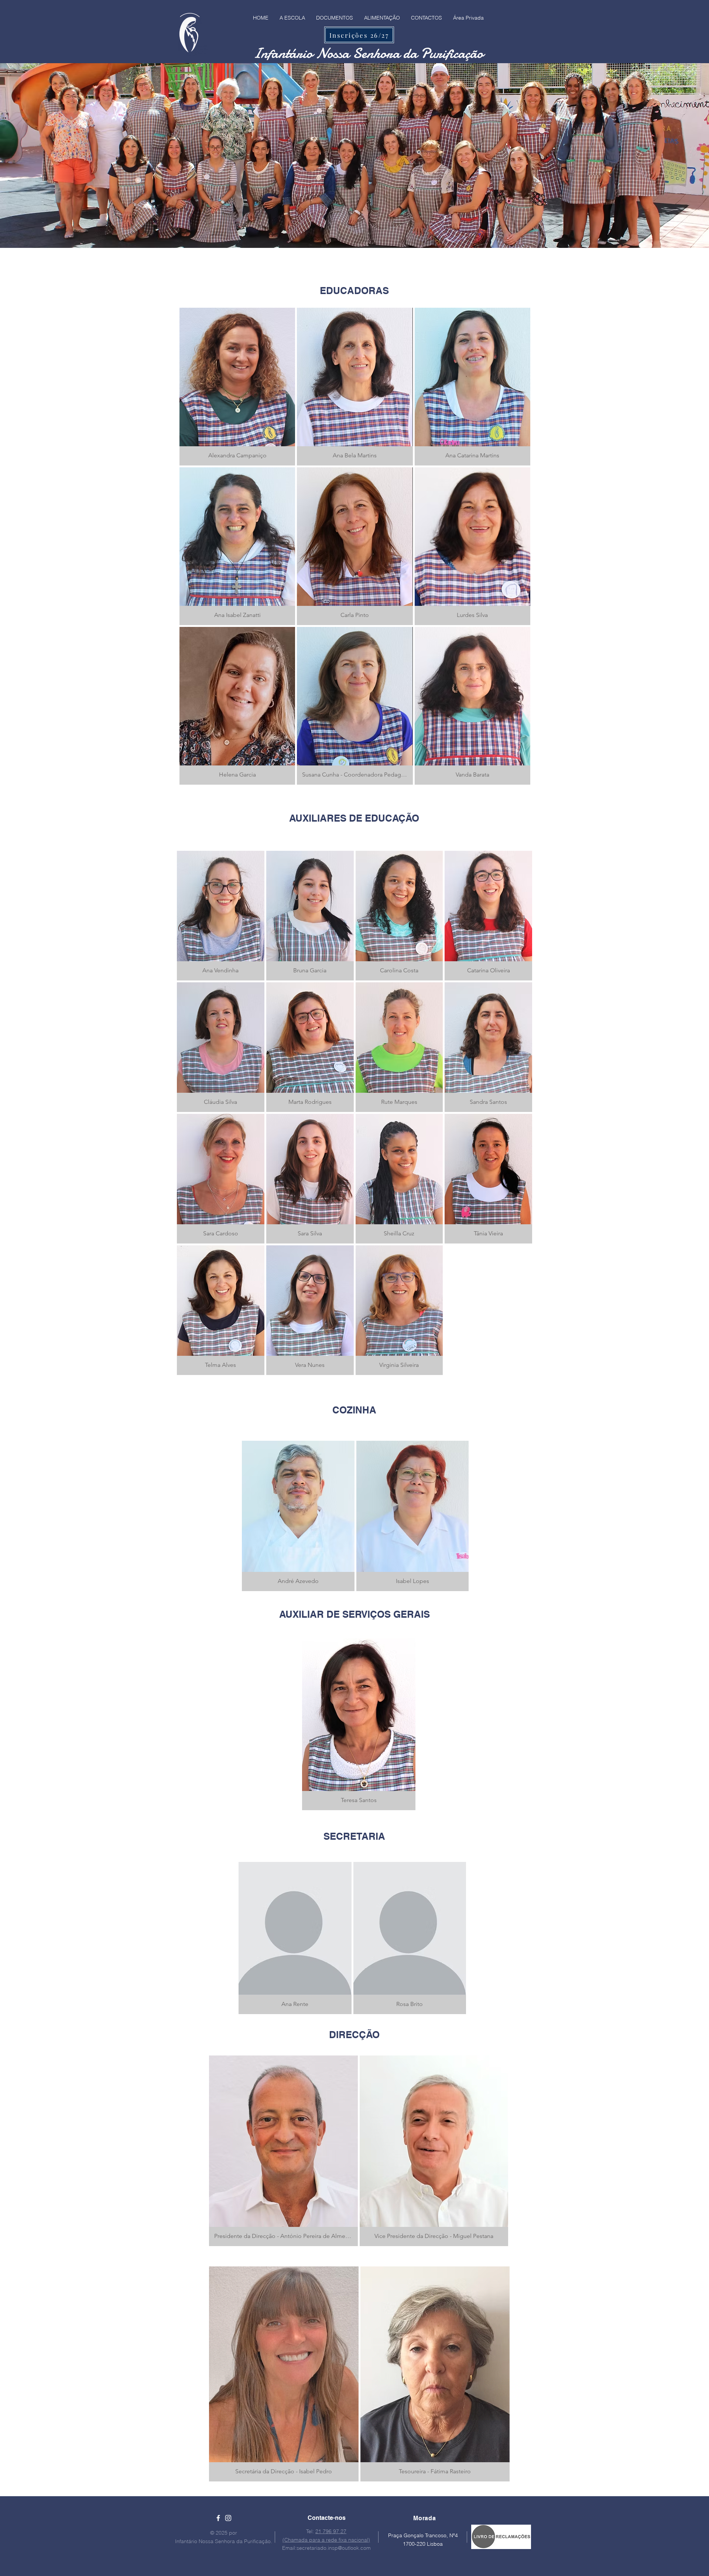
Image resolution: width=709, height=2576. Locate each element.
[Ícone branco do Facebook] (218, 2518)
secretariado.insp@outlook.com (334, 2548)
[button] (237, 387)
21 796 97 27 (331, 2531)
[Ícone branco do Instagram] (228, 2518)
